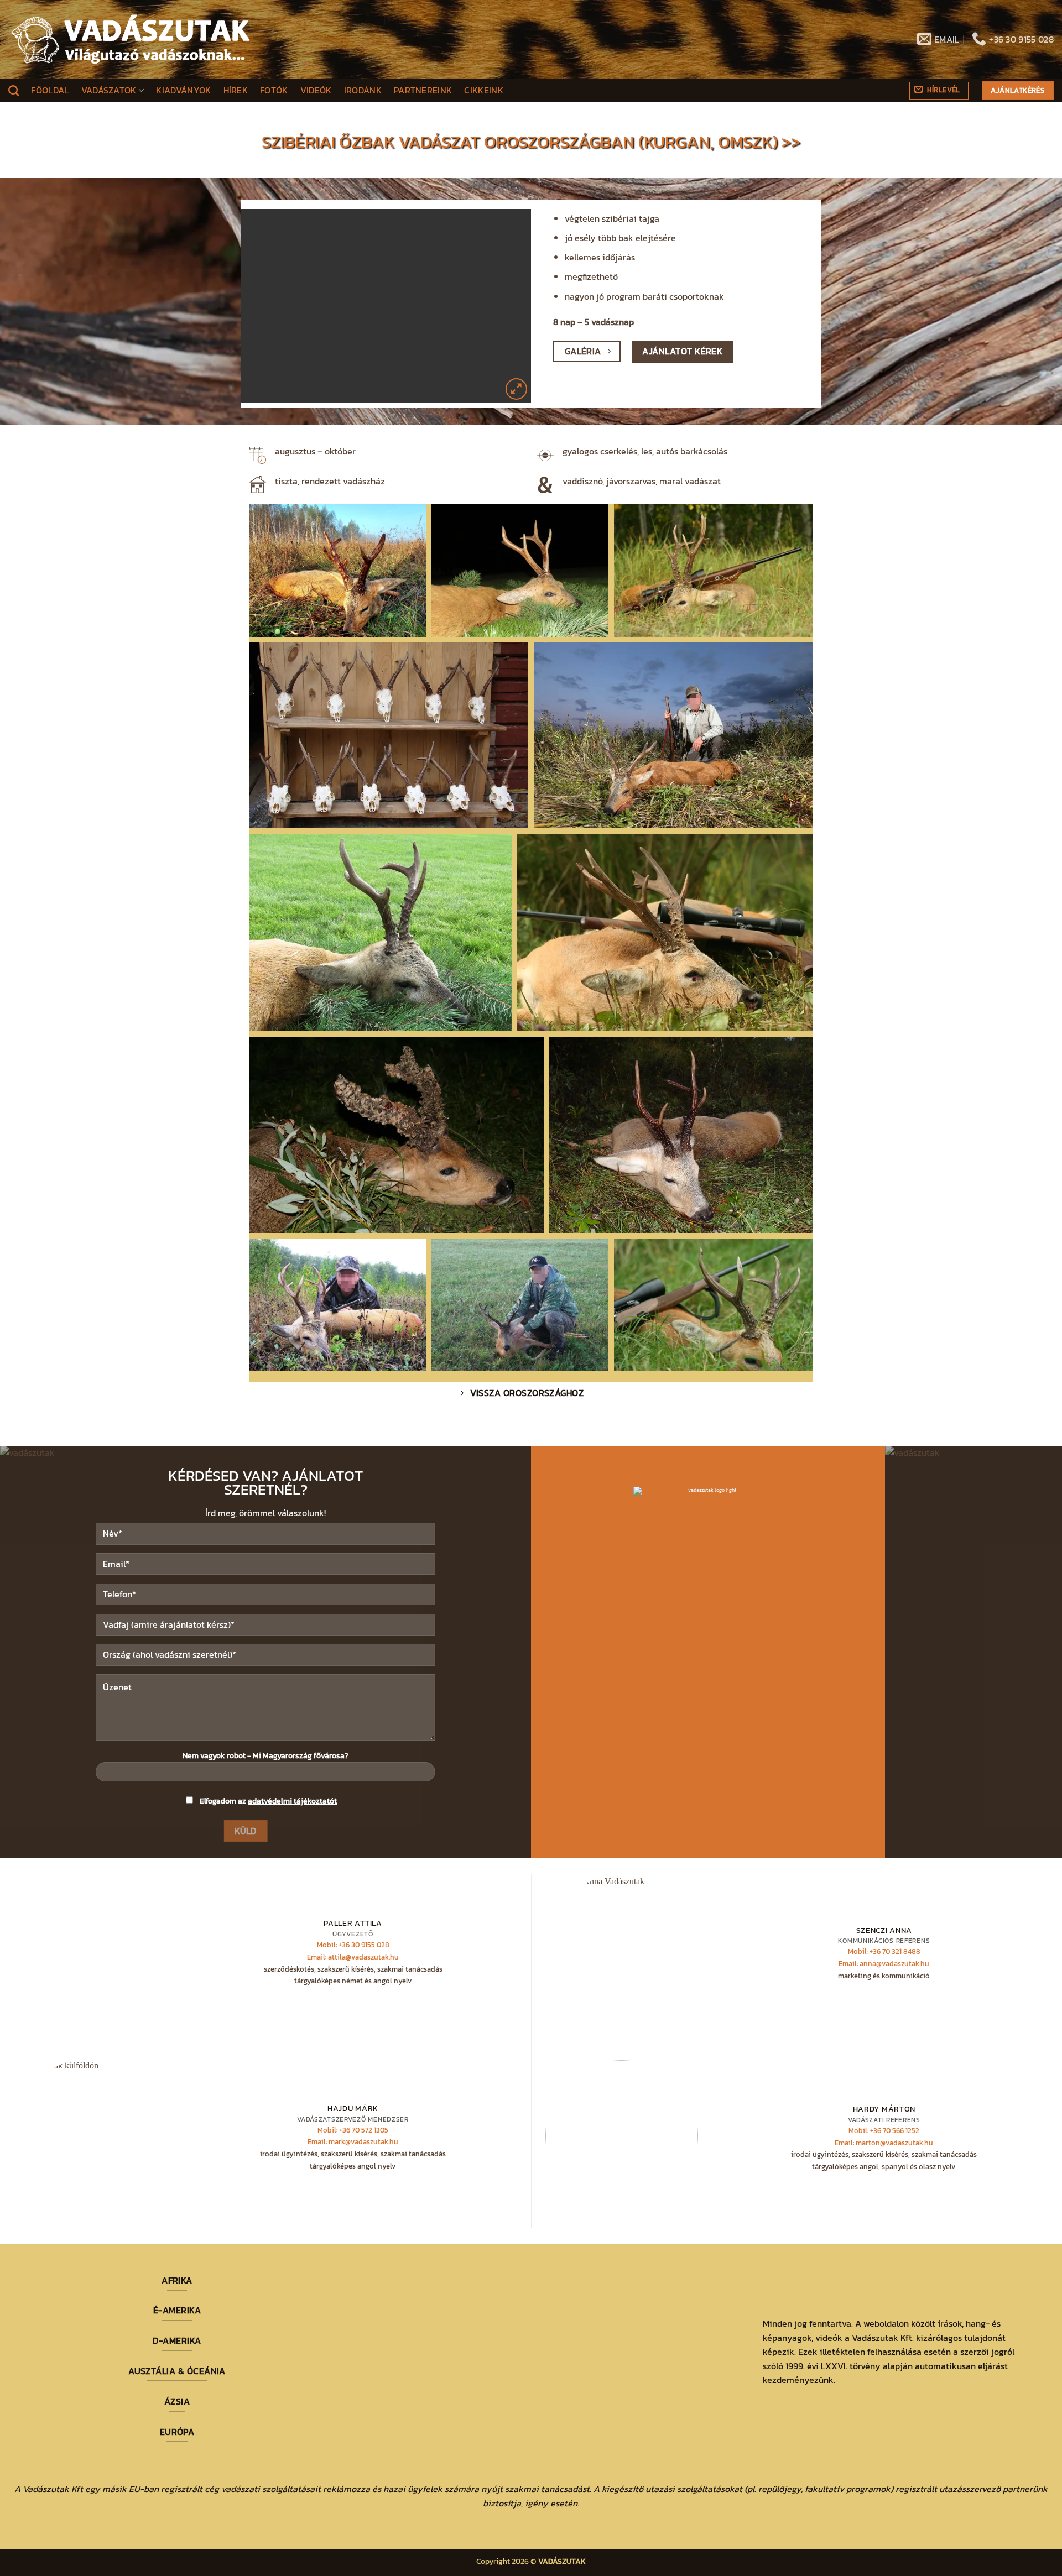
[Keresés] (14, 90)
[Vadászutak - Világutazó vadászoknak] (131, 39)
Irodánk (363, 90)
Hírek (236, 90)
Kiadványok (183, 90)
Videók (316, 90)
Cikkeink (484, 90)
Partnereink (423, 90)
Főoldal (50, 90)
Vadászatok (109, 90)
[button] (939, 91)
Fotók (274, 90)
